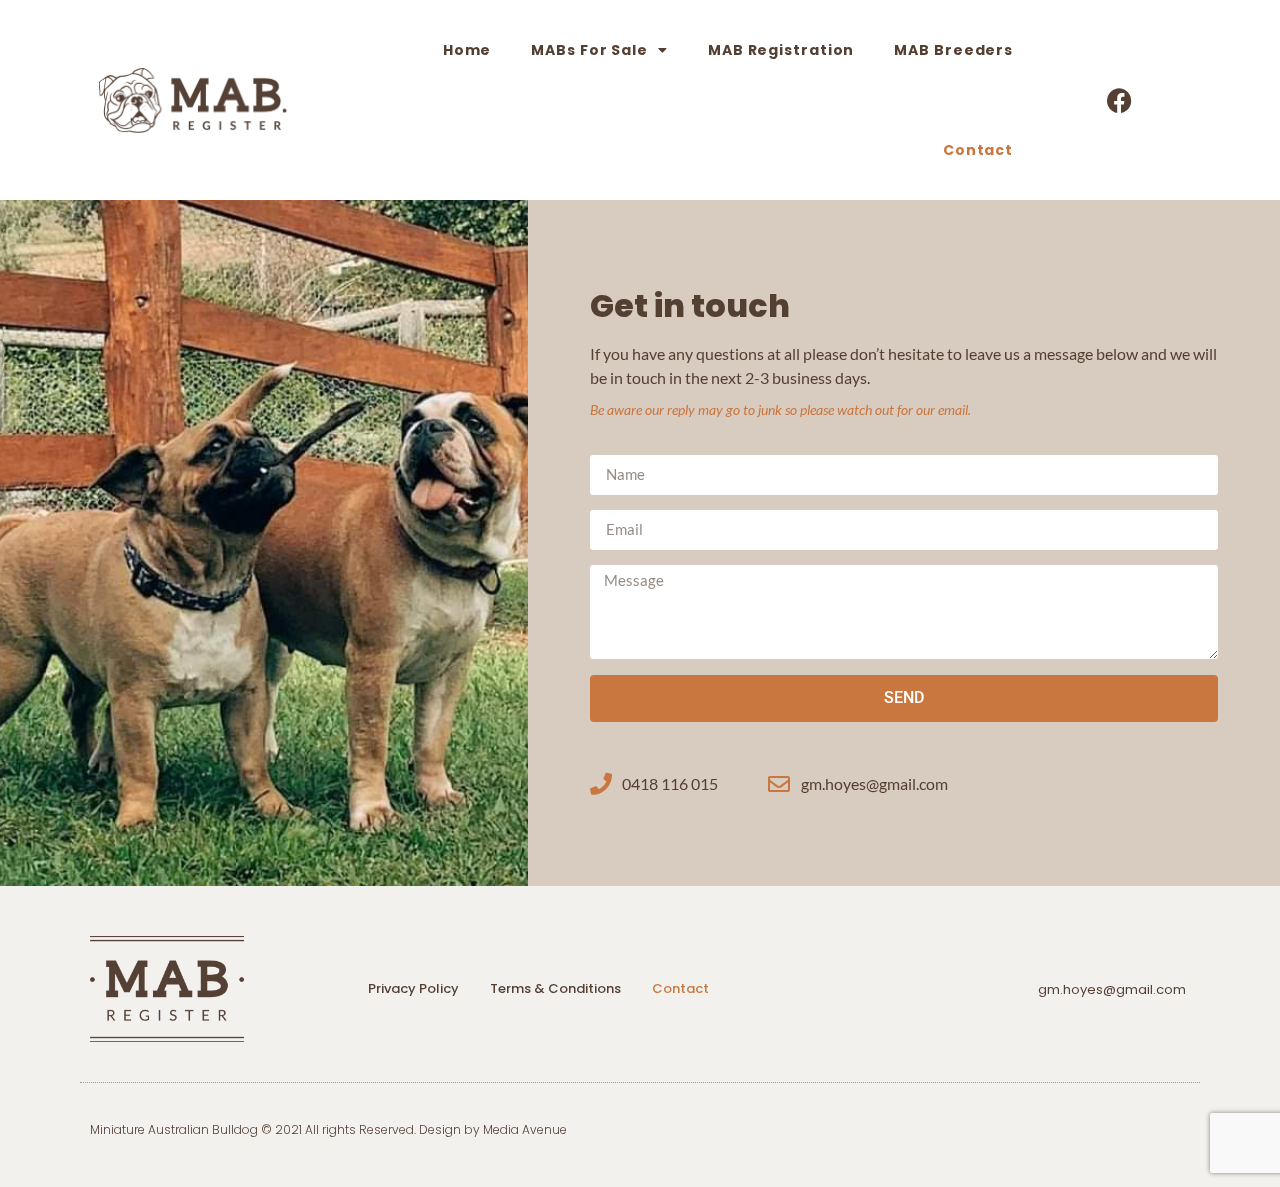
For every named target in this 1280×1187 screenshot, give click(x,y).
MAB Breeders (953, 50)
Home (467, 50)
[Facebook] (1120, 100)
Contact (978, 150)
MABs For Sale (589, 50)
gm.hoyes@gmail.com (1112, 989)
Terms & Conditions (555, 988)
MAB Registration (781, 50)
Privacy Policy (413, 988)
